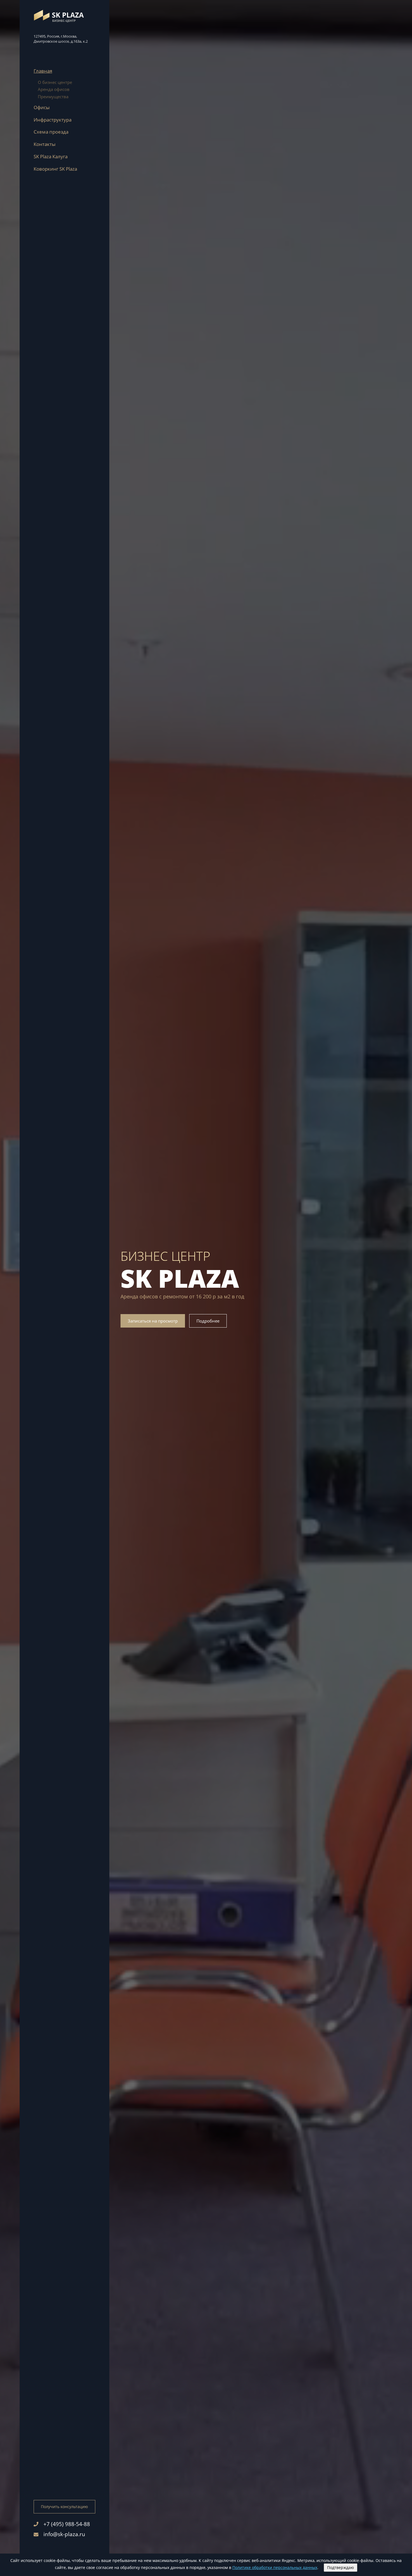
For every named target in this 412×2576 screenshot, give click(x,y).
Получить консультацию (64, 2507)
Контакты (45, 144)
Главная (43, 71)
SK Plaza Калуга (51, 156)
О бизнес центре (55, 82)
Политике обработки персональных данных (275, 2567)
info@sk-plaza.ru (64, 2534)
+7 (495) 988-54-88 (67, 2524)
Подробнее (208, 1321)
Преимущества (53, 97)
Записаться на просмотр (153, 1321)
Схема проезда (51, 132)
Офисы (42, 107)
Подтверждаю (341, 2567)
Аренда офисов (54, 89)
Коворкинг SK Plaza (55, 169)
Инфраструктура (53, 120)
